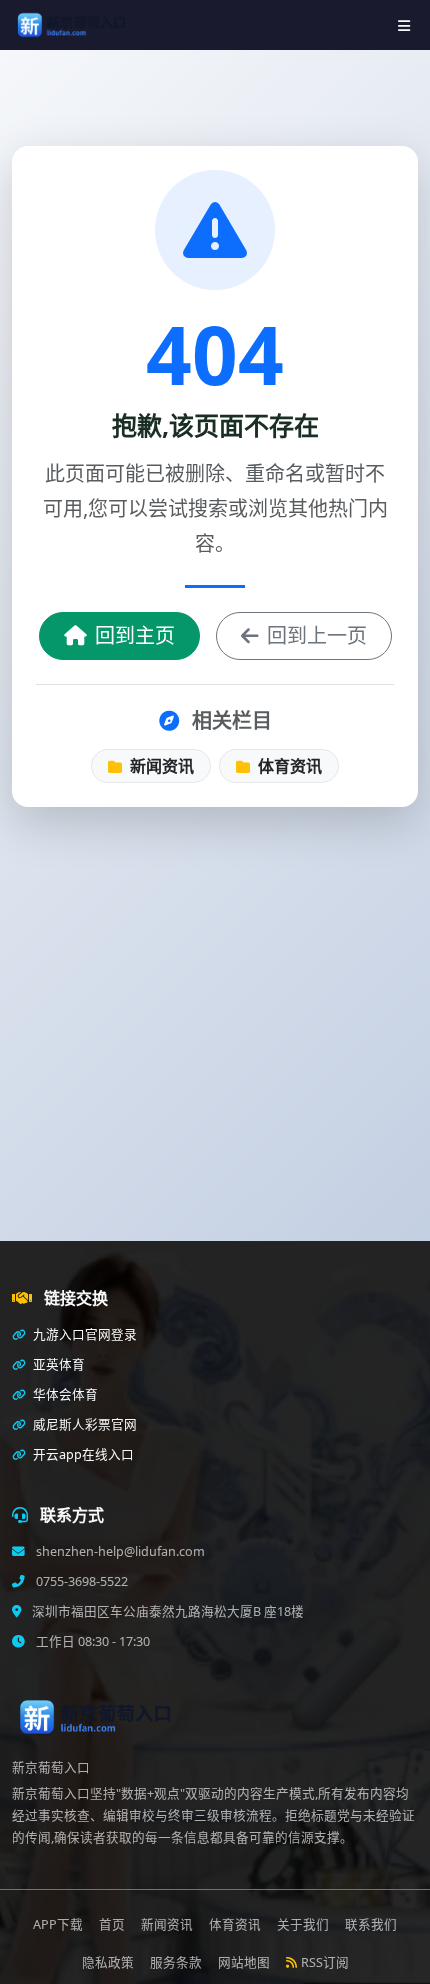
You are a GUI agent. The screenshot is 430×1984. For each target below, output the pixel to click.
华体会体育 (64, 1394)
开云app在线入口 (82, 1454)
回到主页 (135, 635)
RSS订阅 (325, 1962)
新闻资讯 (160, 766)
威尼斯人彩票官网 (83, 1424)
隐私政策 (108, 1962)
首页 (112, 1924)
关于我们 (303, 1924)
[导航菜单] (404, 25)
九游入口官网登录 (83, 1334)
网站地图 (244, 1962)
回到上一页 (317, 635)
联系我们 (371, 1924)
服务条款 (176, 1962)
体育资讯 (288, 766)
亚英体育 (57, 1364)
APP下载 (58, 1924)
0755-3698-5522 (80, 1581)
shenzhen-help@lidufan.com (119, 1551)
